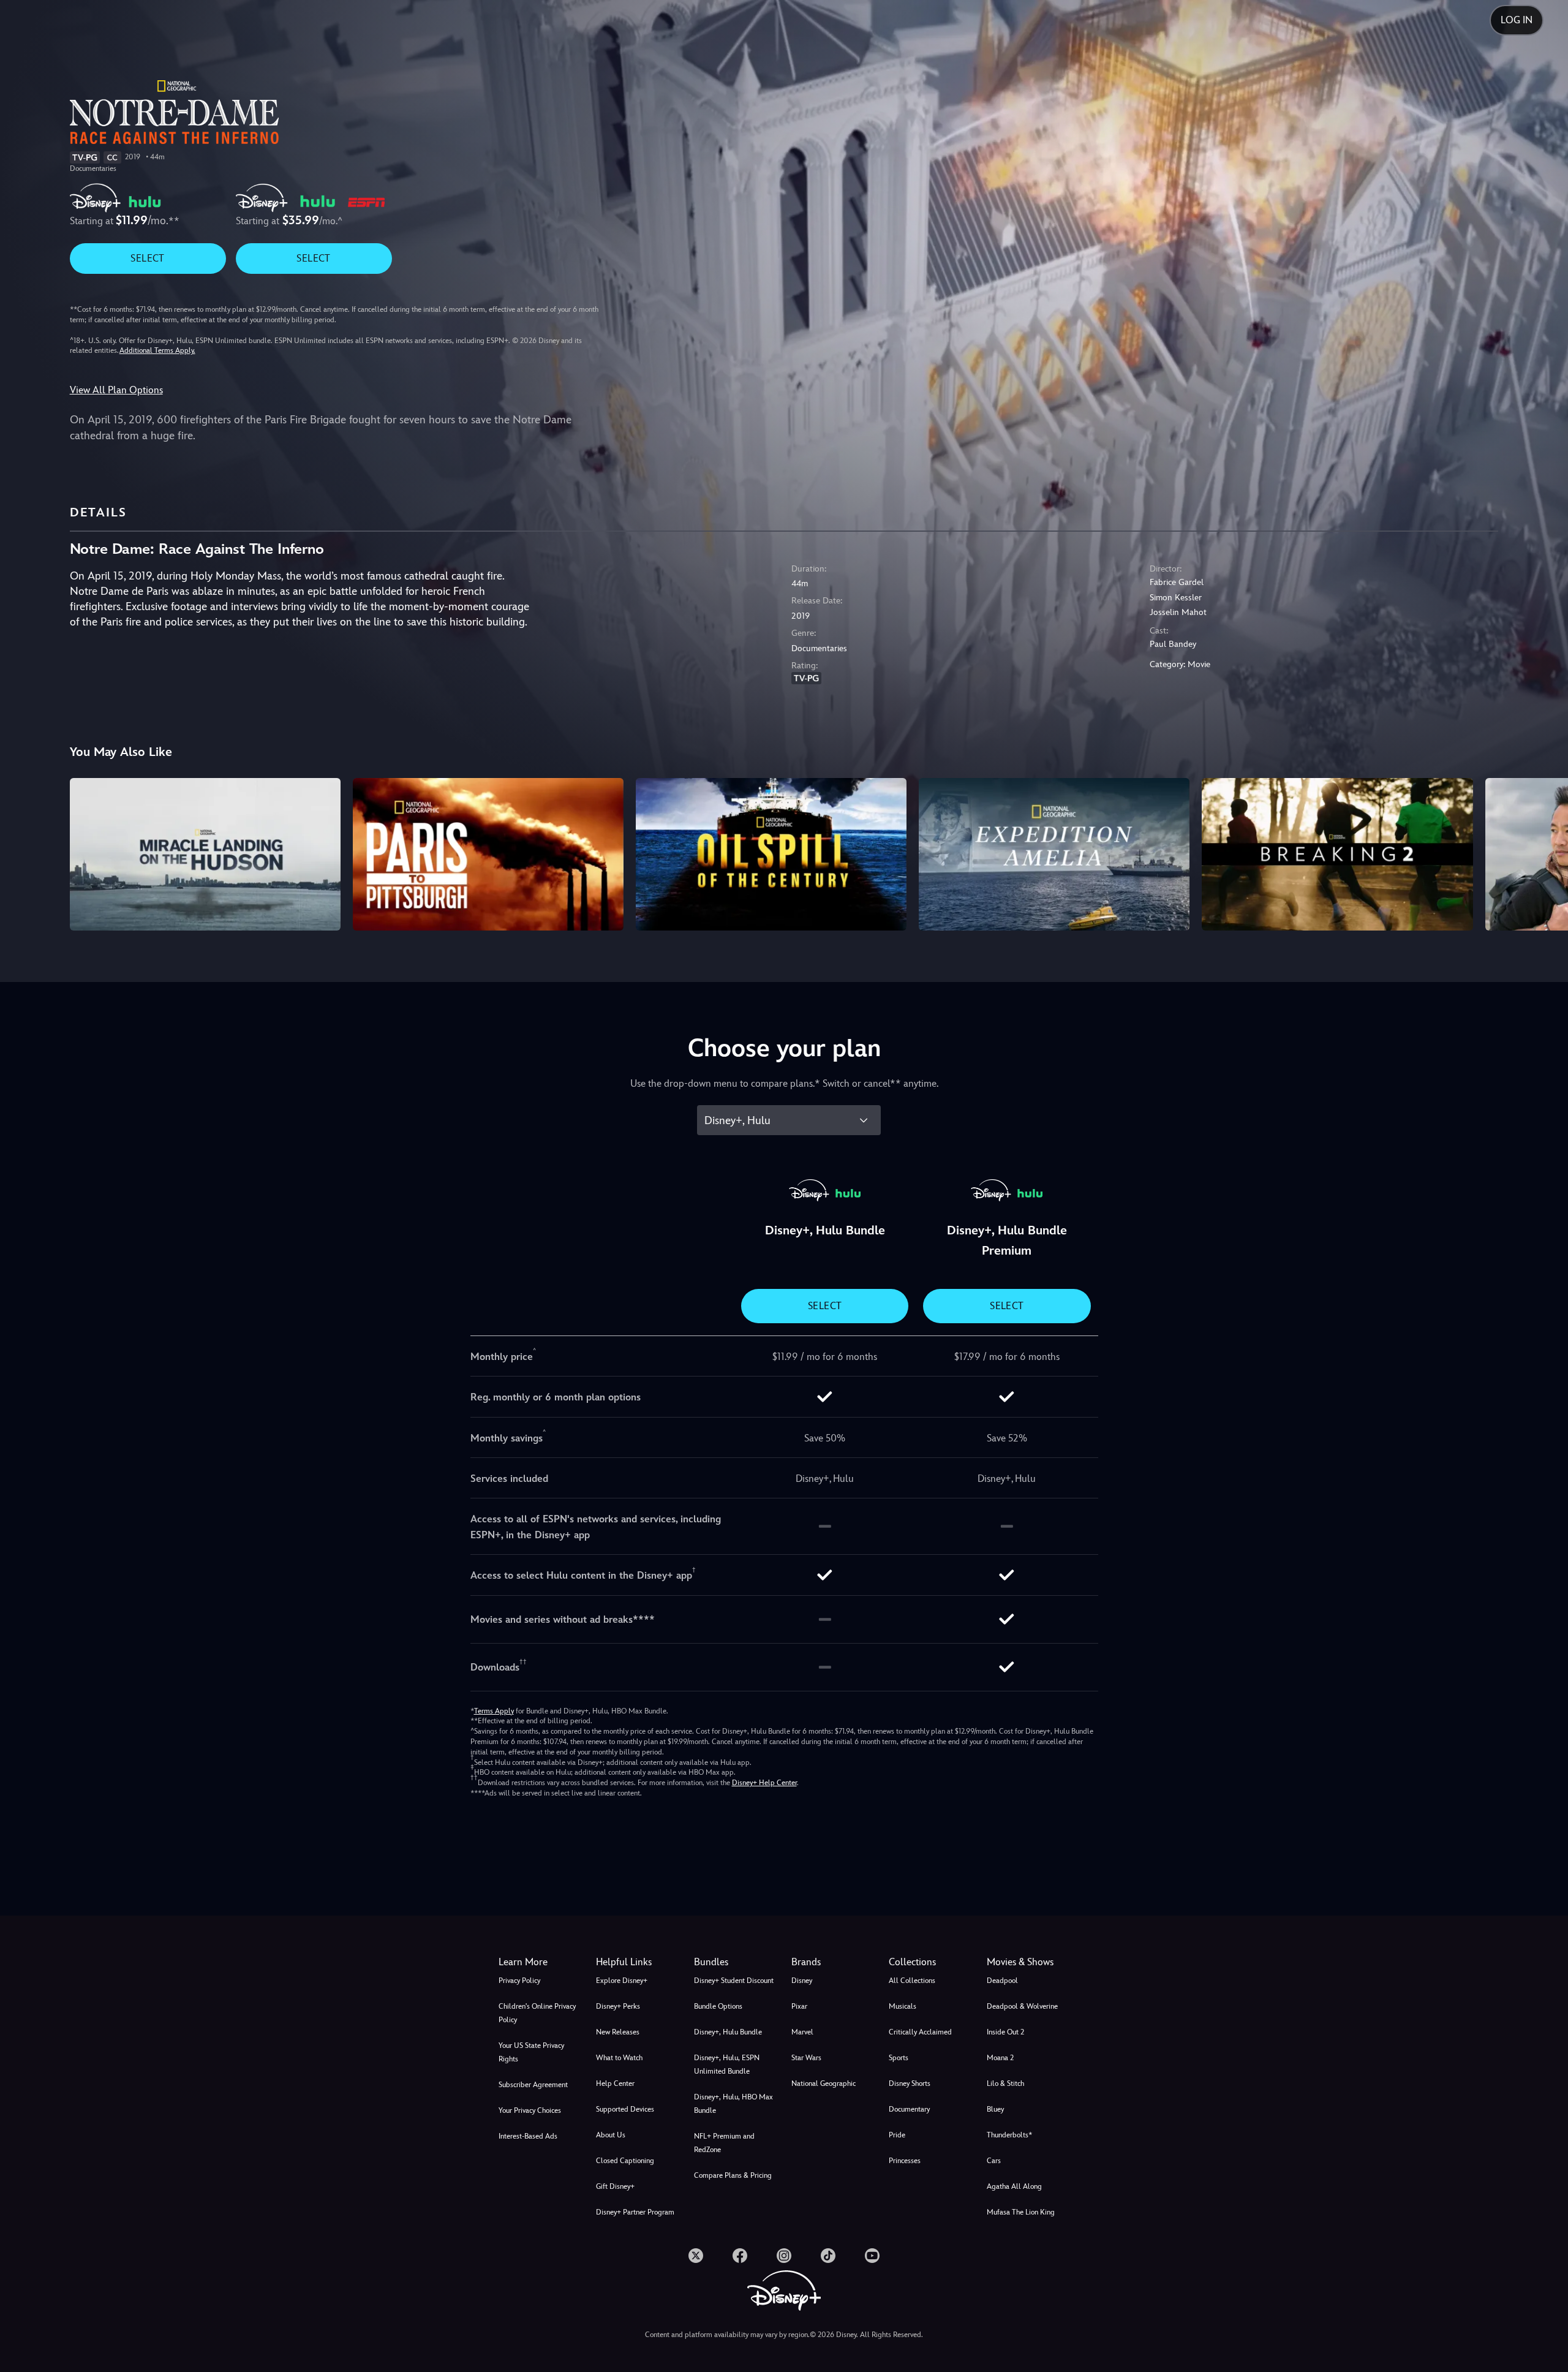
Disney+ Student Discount (734, 1981)
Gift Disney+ (615, 2186)
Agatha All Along (1014, 2186)
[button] (637, 1962)
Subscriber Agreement (533, 2085)
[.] (696, 2256)
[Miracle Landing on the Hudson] (205, 854)
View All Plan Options (116, 390)
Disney (802, 1981)
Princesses (905, 2161)
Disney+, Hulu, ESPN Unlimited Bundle (727, 2064)
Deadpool (1002, 1981)
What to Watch (619, 2058)
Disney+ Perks (618, 2006)
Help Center (615, 2083)
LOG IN (1517, 20)
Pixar (799, 2006)
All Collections (912, 1981)
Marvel (802, 2032)
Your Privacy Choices (530, 2110)
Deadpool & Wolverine (1022, 2006)
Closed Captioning (625, 2161)
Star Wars (806, 2058)
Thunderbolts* (1009, 2135)
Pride (897, 2135)
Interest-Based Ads (528, 2136)
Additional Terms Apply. (157, 350)
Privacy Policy (519, 1981)
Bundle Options (718, 2006)
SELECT (147, 258)
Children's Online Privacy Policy (537, 2013)
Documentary (909, 2109)
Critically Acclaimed (920, 2032)
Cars (994, 2161)
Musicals (903, 2006)
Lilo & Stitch (1005, 2083)
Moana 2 (1000, 2058)
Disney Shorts (910, 2083)
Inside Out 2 (1005, 2032)
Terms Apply (494, 1711)
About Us (611, 2135)
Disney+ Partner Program (635, 2212)
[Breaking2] (1337, 854)
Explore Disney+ (622, 1981)
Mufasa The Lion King (1021, 2212)
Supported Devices (625, 2109)
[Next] (1544, 852)
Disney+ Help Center (764, 1783)
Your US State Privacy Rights (531, 2052)
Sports (899, 2058)
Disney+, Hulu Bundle (728, 2032)
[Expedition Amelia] (1054, 854)
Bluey (995, 2109)
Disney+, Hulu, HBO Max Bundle (733, 2104)
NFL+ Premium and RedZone (724, 2143)
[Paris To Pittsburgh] (488, 854)
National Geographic (824, 2083)
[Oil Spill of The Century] (771, 854)
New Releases (618, 2032)
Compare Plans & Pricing (733, 2175)
